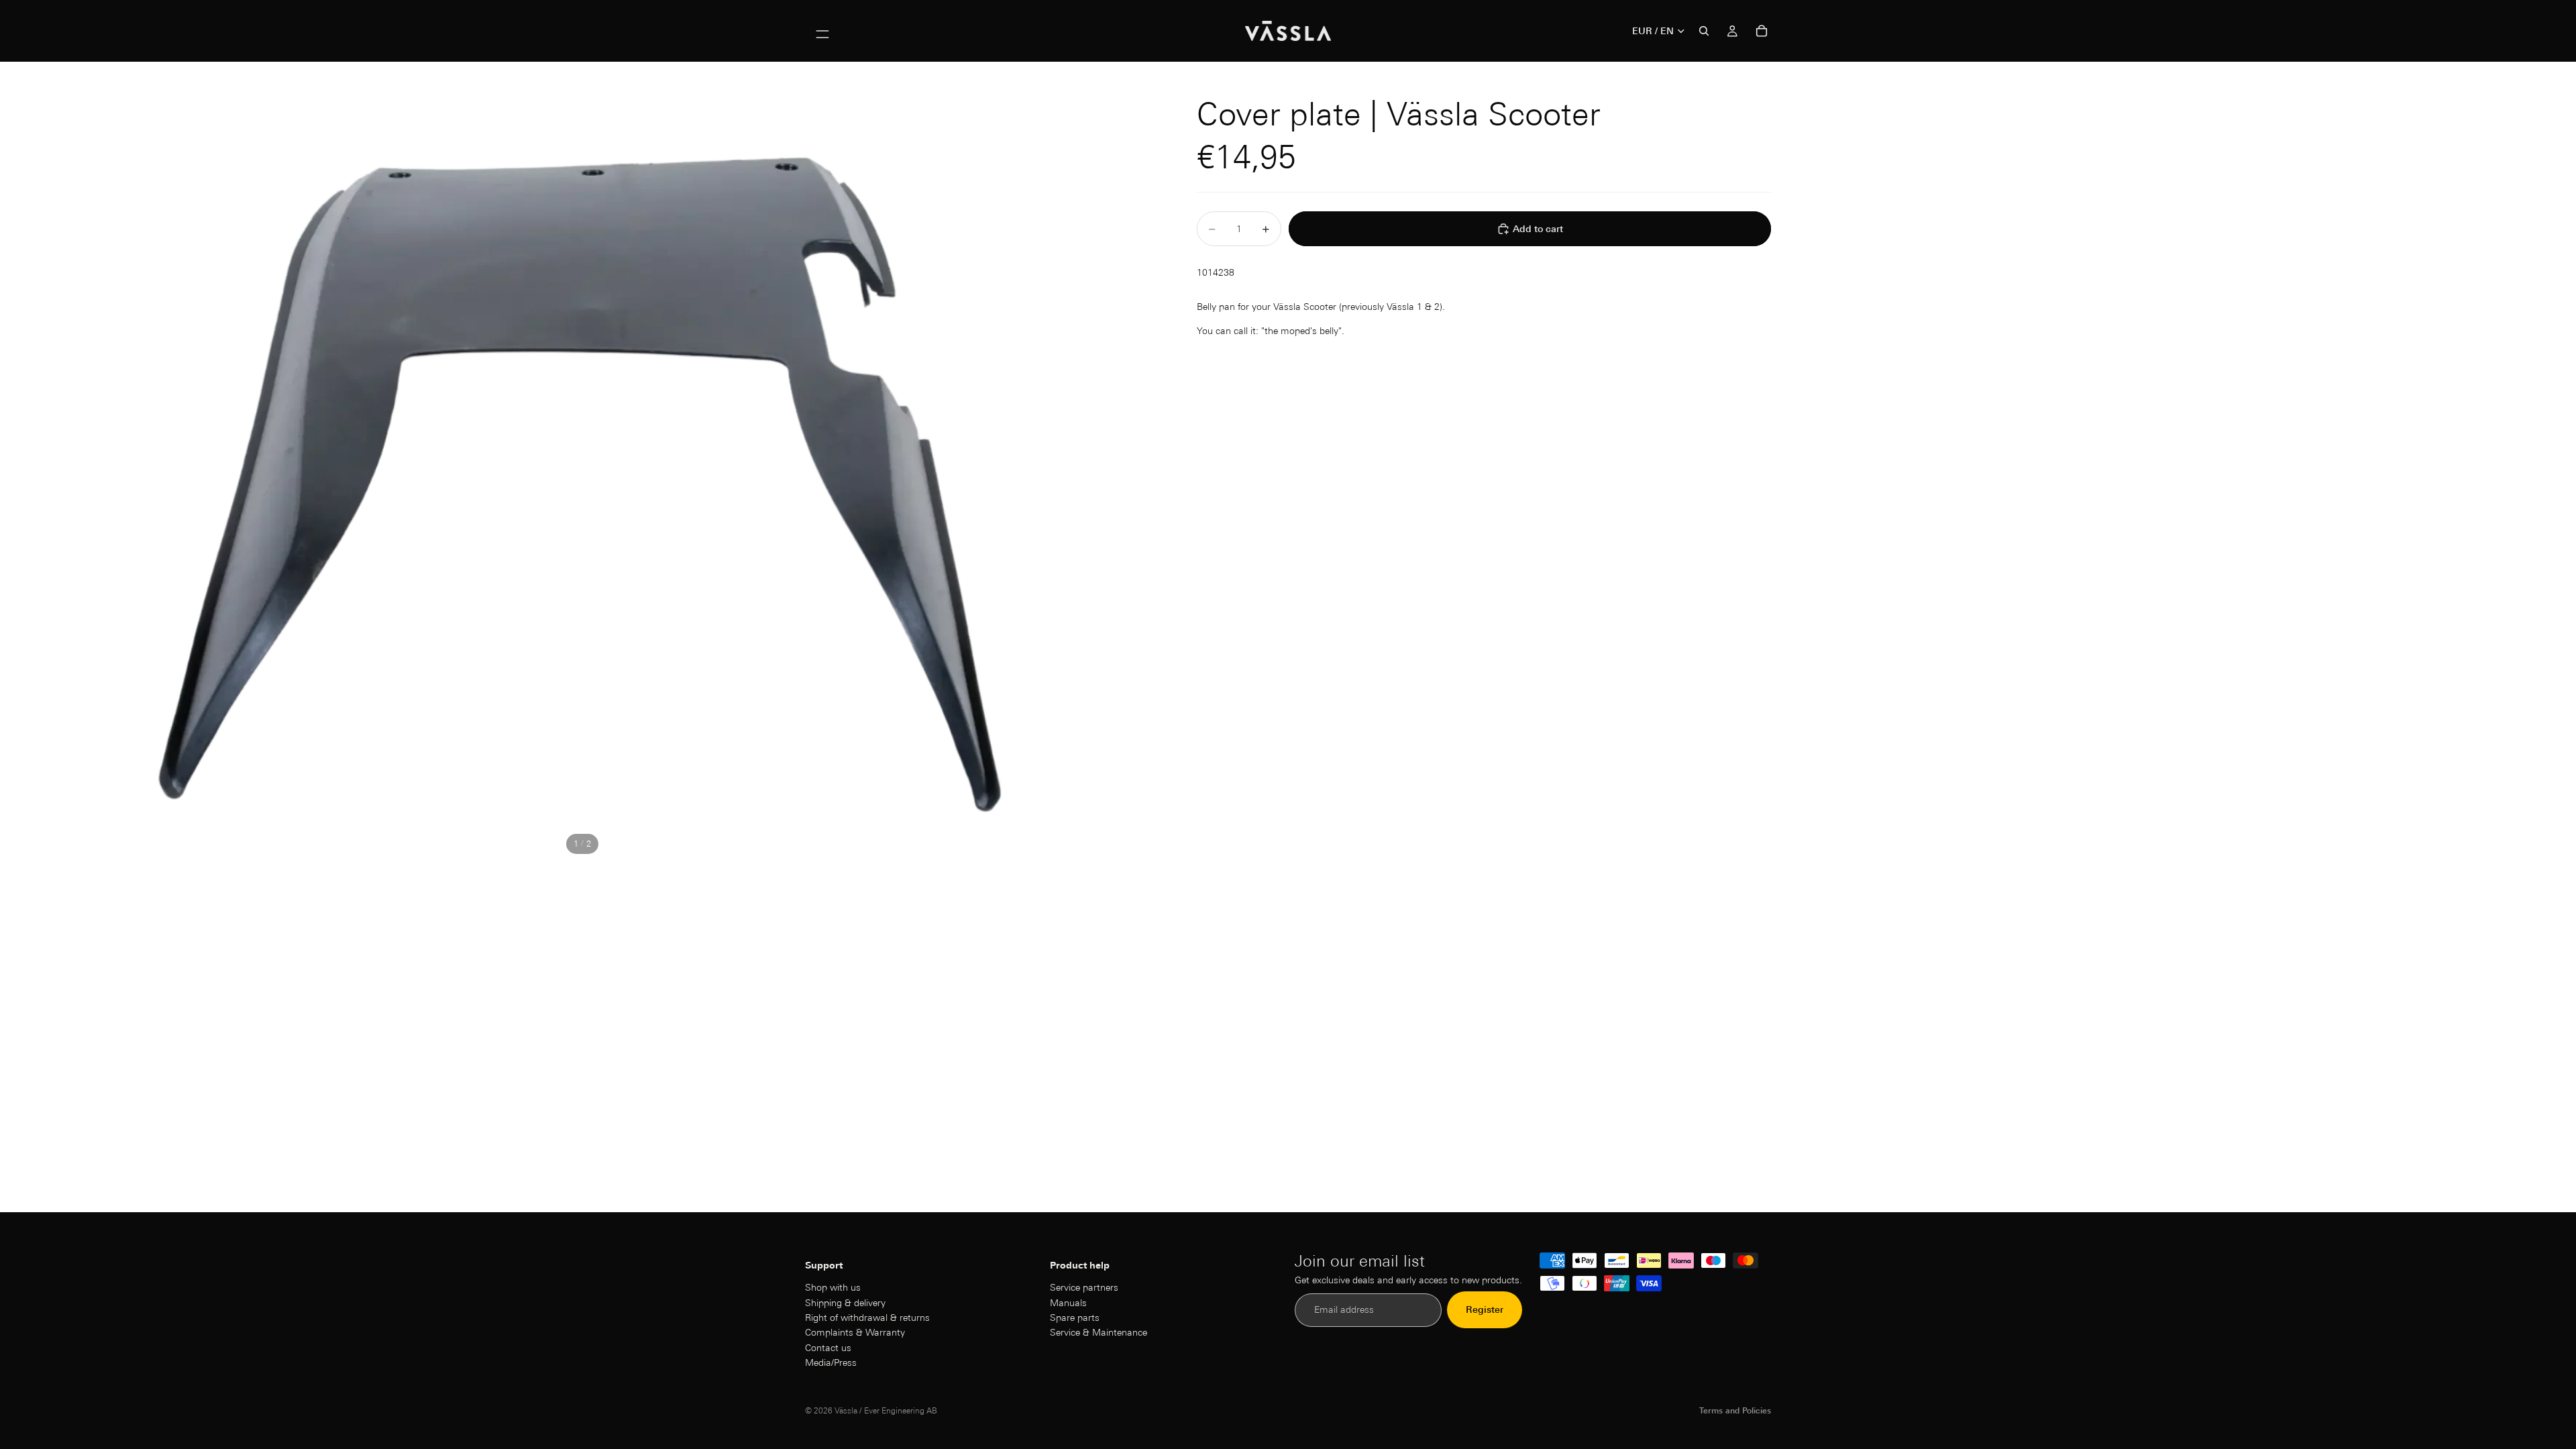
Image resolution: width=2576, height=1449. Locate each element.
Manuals (1068, 1303)
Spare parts (1075, 1318)
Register (1485, 1310)
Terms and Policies (1735, 1410)
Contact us (828, 1348)
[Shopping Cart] (1762, 31)
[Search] (1704, 31)
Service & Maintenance (1098, 1333)
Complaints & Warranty (855, 1333)
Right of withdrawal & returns (867, 1318)
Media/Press (831, 1362)
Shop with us (833, 1287)
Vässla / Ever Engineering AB (886, 1410)
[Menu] (822, 31)
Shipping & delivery (845, 1303)
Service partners (1084, 1287)
